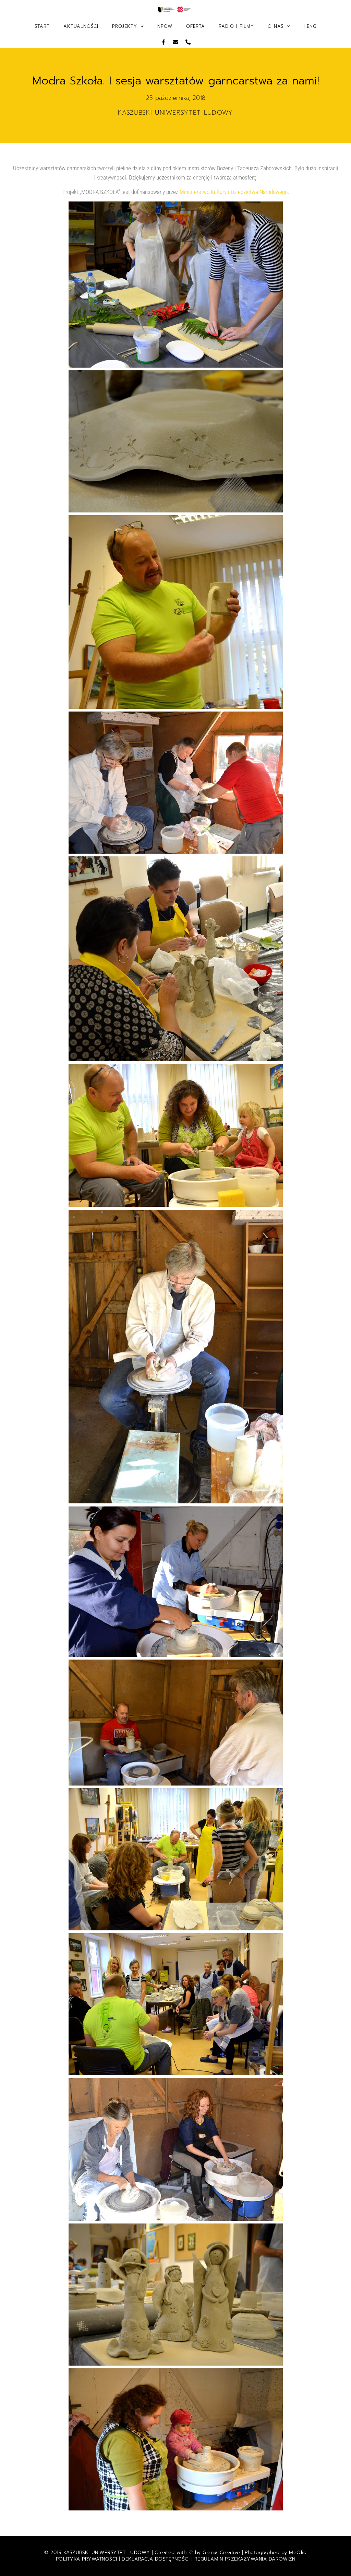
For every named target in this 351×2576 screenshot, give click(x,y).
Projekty (125, 26)
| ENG (310, 26)
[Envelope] (176, 42)
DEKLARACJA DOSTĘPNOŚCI (156, 2559)
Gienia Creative (221, 2552)
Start (42, 26)
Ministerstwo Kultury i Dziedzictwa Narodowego (234, 192)
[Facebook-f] (163, 42)
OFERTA (196, 26)
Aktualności (81, 26)
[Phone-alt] (188, 42)
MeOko (298, 2552)
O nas (276, 26)
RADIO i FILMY (236, 26)
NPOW (165, 26)
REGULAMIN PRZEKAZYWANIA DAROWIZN (245, 2559)
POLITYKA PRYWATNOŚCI (88, 2559)
